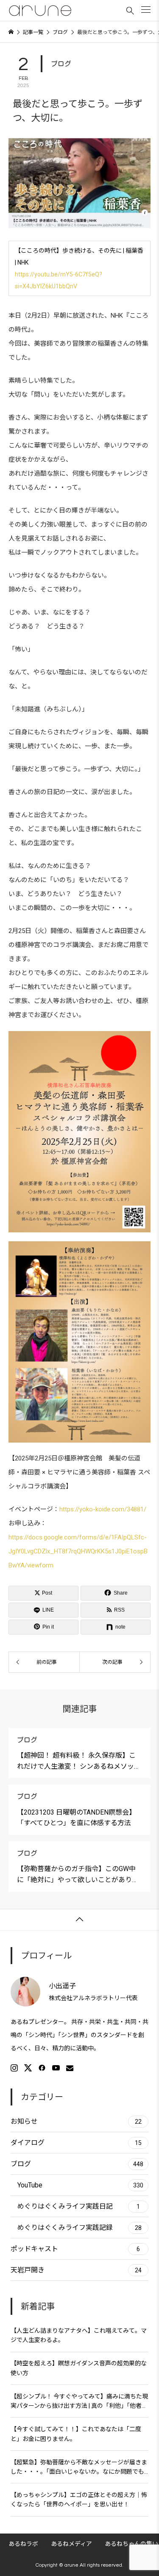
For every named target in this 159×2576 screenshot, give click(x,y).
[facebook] (42, 2068)
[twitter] (28, 2068)
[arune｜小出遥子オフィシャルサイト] (40, 11)
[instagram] (14, 2068)
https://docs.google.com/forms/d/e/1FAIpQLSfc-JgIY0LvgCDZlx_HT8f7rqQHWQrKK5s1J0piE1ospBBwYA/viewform (78, 1551)
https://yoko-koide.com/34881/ (103, 1509)
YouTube (80, 2185)
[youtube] (56, 2068)
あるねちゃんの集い (131, 2544)
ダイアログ (76, 2143)
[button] (146, 10)
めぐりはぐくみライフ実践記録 (79, 2228)
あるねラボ (23, 2544)
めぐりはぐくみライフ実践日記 (79, 2206)
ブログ (61, 64)
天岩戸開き (76, 2270)
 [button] (80, 1919)
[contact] (70, 2068)
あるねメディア (71, 2544)
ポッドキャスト (75, 2249)
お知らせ (76, 2121)
